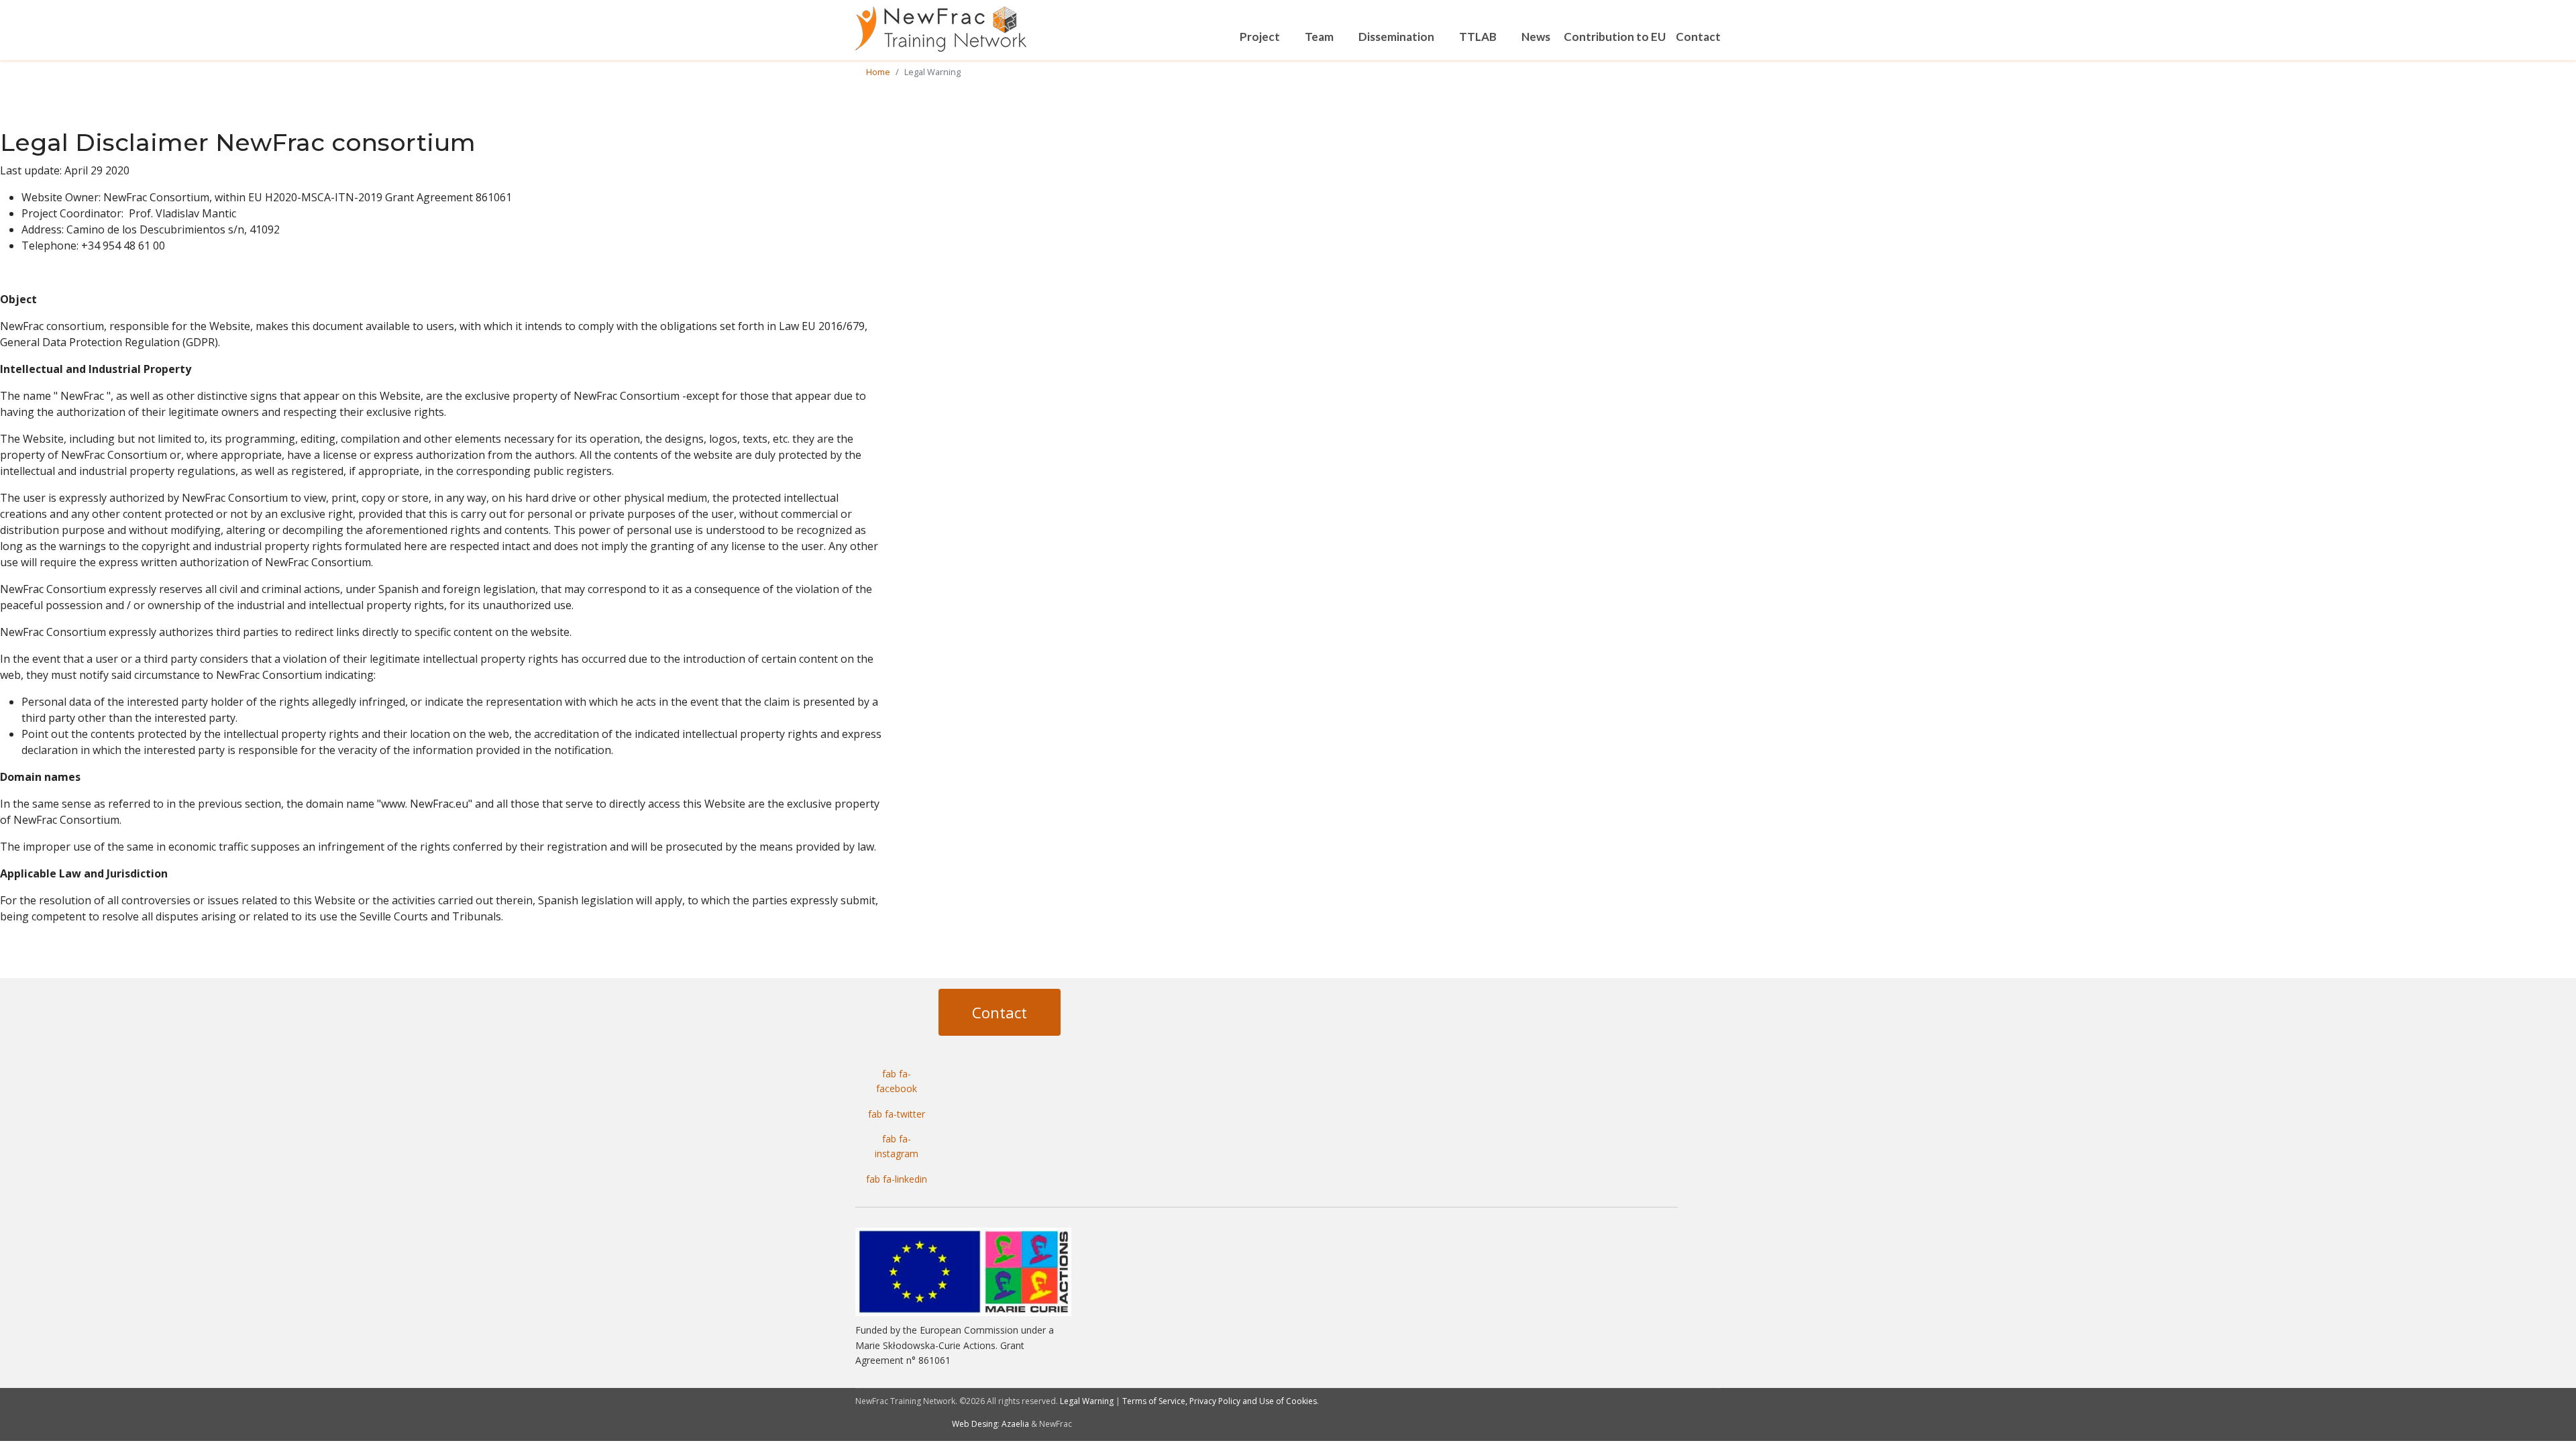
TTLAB (1478, 37)
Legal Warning (1087, 1401)
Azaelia (1015, 1424)
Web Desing (975, 1424)
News (1536, 37)
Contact (1698, 37)
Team (1319, 37)
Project (1260, 37)
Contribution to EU (1615, 37)
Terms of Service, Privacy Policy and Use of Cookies (1220, 1401)
